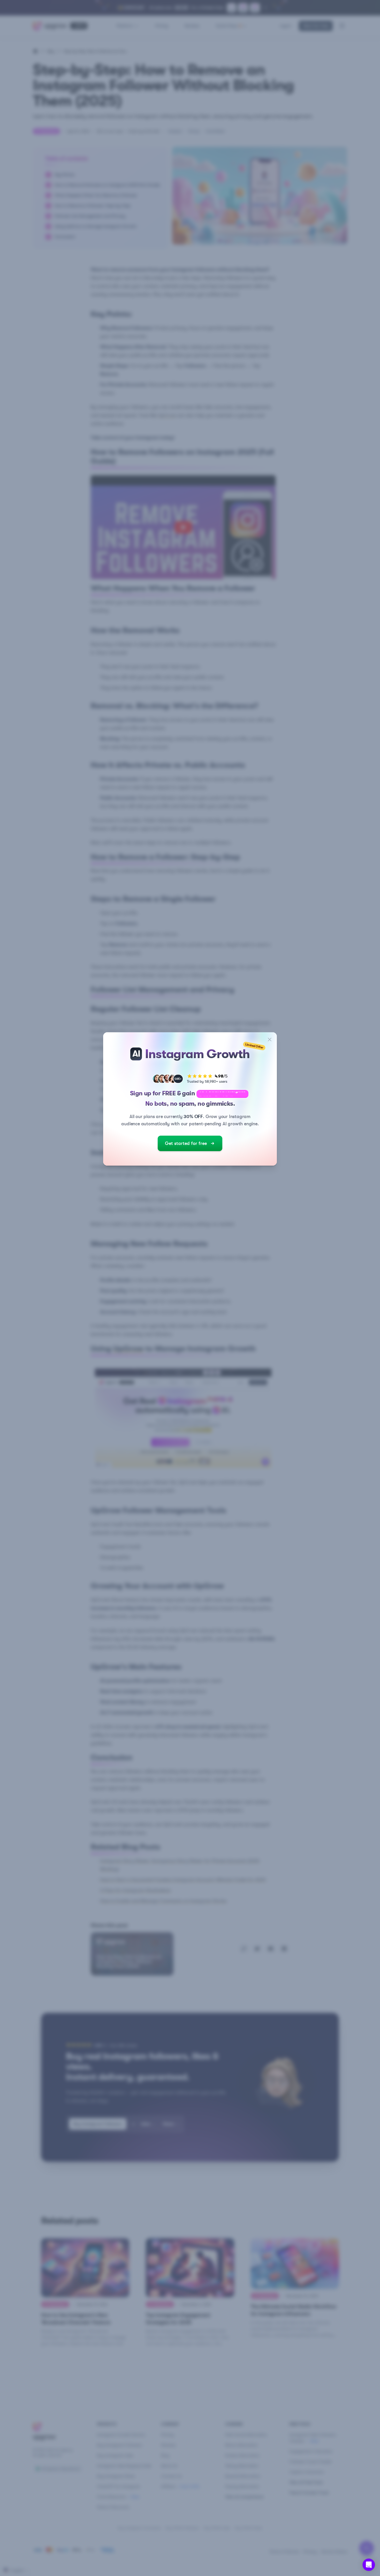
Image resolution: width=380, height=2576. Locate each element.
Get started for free (186, 1143)
